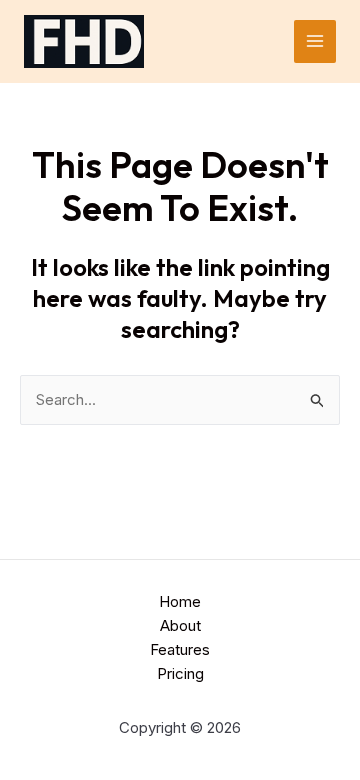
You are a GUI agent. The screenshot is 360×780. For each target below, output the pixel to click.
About (180, 625)
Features (180, 649)
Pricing (180, 673)
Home (180, 601)
